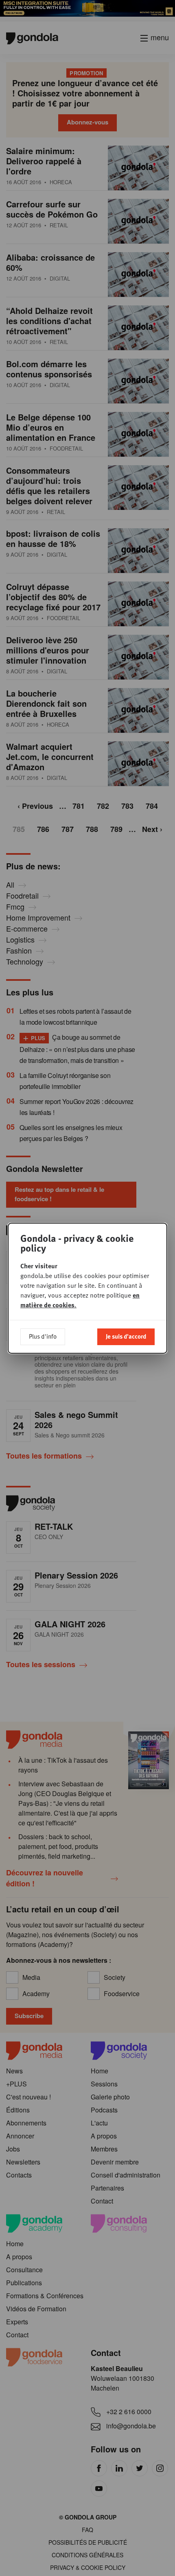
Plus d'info (43, 1336)
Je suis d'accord (126, 1336)
